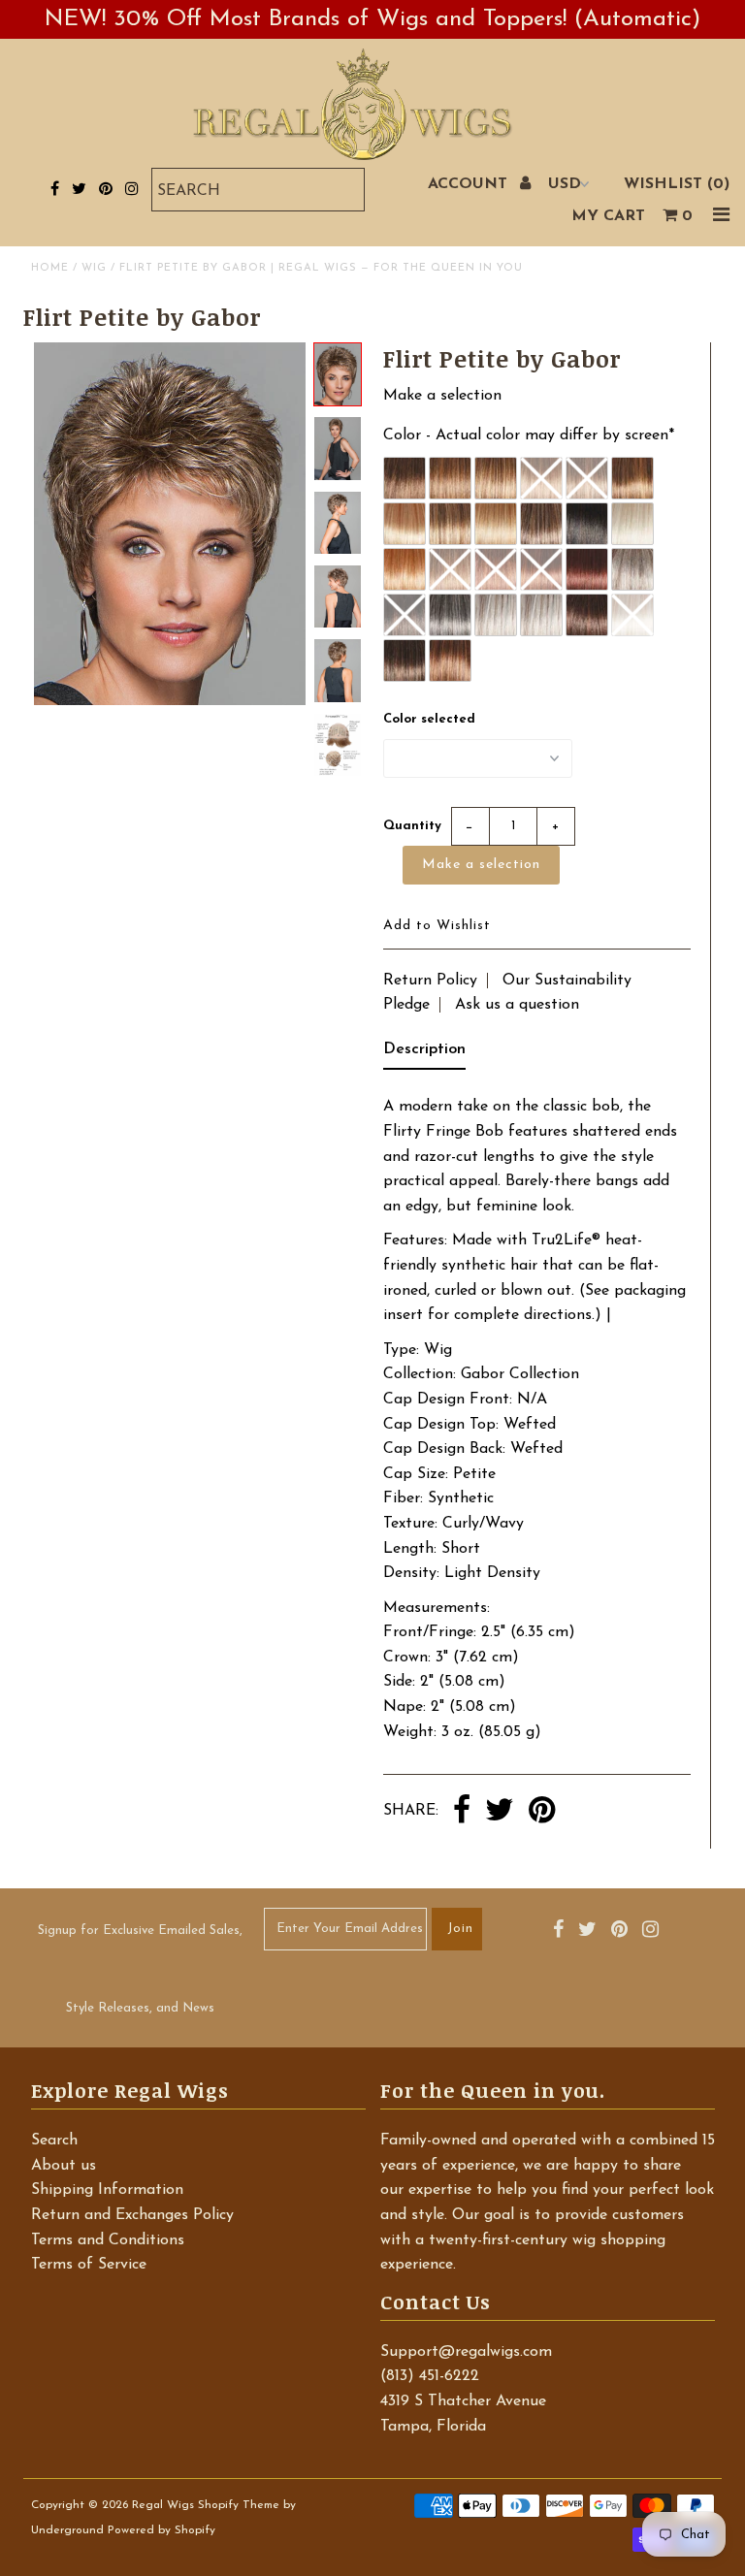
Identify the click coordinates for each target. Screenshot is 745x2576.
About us (64, 2166)
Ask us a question (517, 1005)
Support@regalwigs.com (466, 2352)
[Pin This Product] (542, 1812)
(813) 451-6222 (430, 2376)
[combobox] (258, 190)
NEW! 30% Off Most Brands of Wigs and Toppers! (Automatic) (372, 19)
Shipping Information (107, 2190)
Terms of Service (89, 2265)
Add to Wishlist (437, 926)
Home (50, 268)
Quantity (412, 826)
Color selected (429, 719)
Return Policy (430, 981)
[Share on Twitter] (500, 1812)
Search (54, 2141)
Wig (94, 268)
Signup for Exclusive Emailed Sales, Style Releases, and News (140, 1969)
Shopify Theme (239, 2505)
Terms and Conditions (108, 2240)
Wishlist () (677, 184)
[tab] (424, 1054)
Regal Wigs (163, 2505)
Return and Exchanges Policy (132, 2215)
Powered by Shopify (162, 2530)
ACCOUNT (470, 184)
